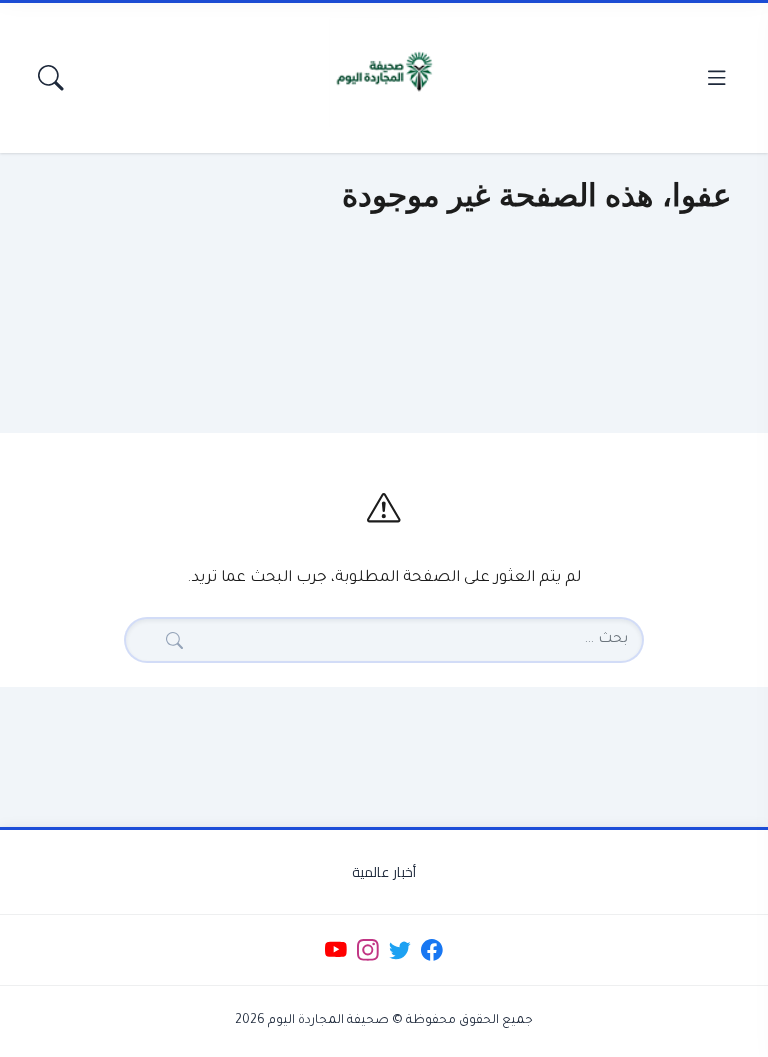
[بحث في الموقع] (51, 77)
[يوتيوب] (335, 950)
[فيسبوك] (432, 950)
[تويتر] (399, 950)
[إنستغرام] (367, 950)
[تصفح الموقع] (716, 77)
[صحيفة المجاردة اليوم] (384, 72)
